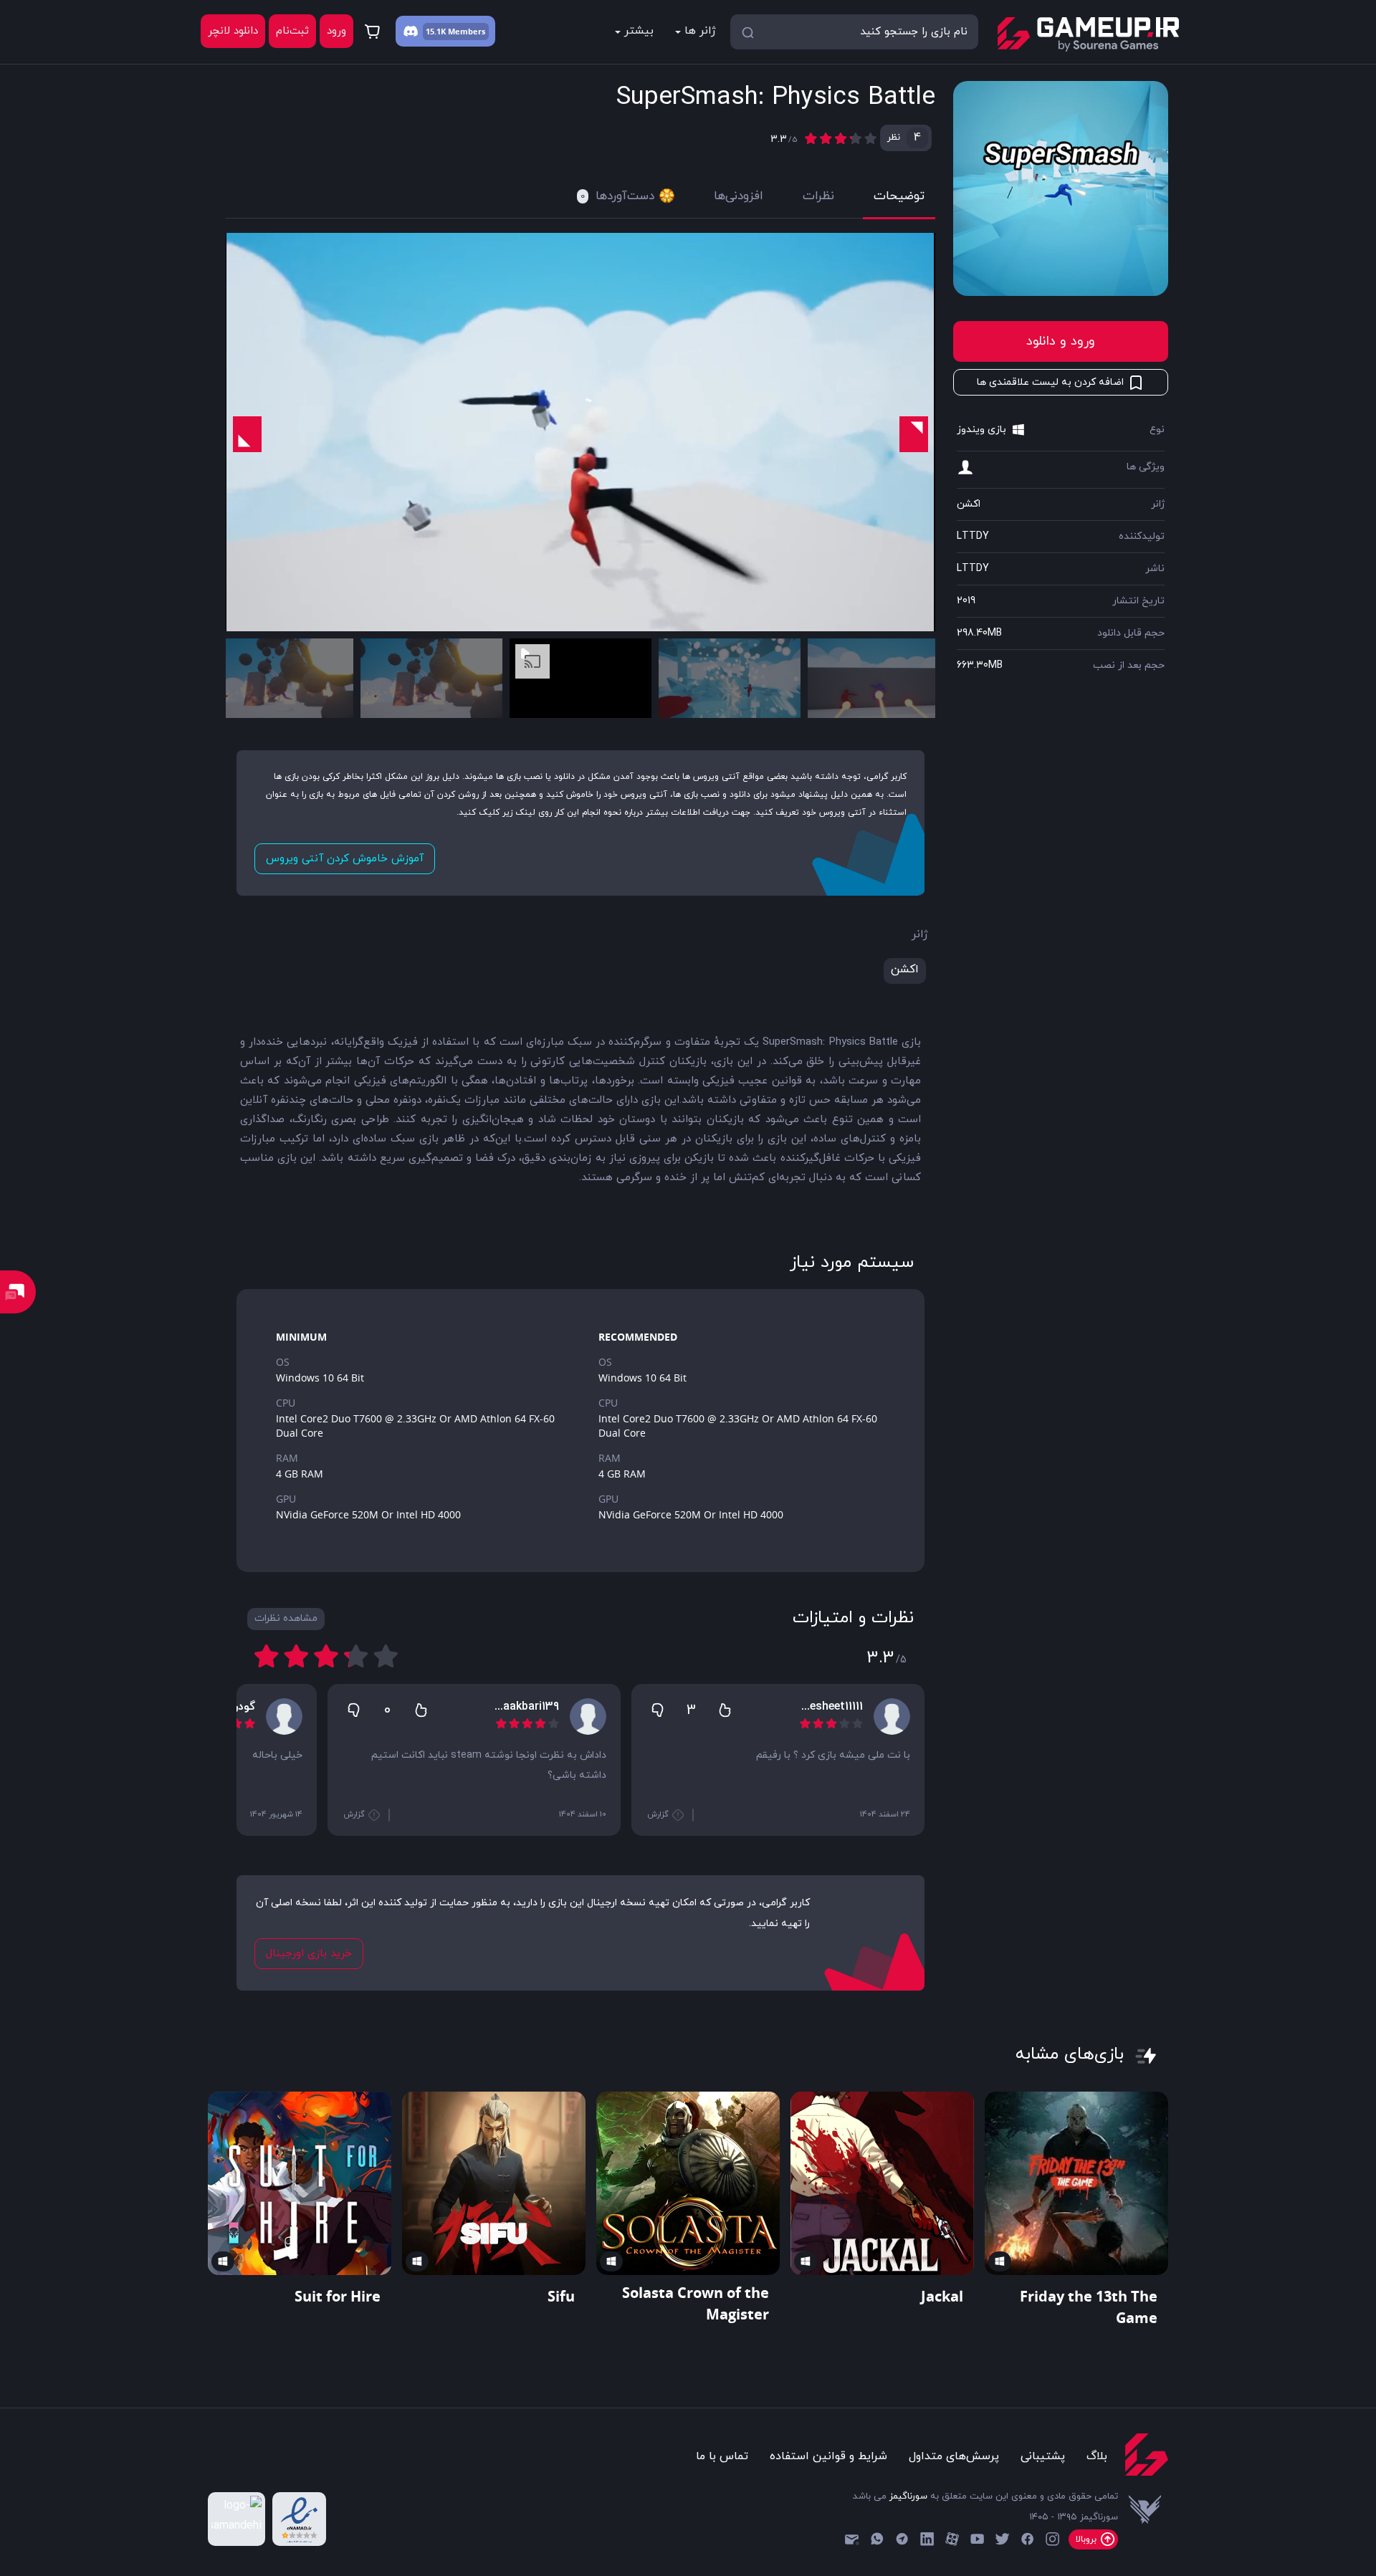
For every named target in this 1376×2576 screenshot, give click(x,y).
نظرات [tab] (818, 196)
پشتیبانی (1043, 2456)
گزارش (659, 1814)
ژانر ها (700, 31)
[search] (747, 32)
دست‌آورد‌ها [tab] (617, 196)
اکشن (969, 504)
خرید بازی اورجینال (309, 1954)
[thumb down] (657, 1710)
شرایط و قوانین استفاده (828, 2456)
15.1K (436, 31)
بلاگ (1097, 2456)
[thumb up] (725, 1710)
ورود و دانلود (1061, 341)
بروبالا (1088, 2539)
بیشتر (639, 31)
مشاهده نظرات (286, 1618)
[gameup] (1088, 34)
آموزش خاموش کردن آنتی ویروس (345, 859)
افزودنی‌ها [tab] (739, 196)
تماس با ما (722, 2456)
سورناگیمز (908, 2496)
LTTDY (973, 536)
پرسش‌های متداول (954, 2456)
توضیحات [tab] (899, 196)
